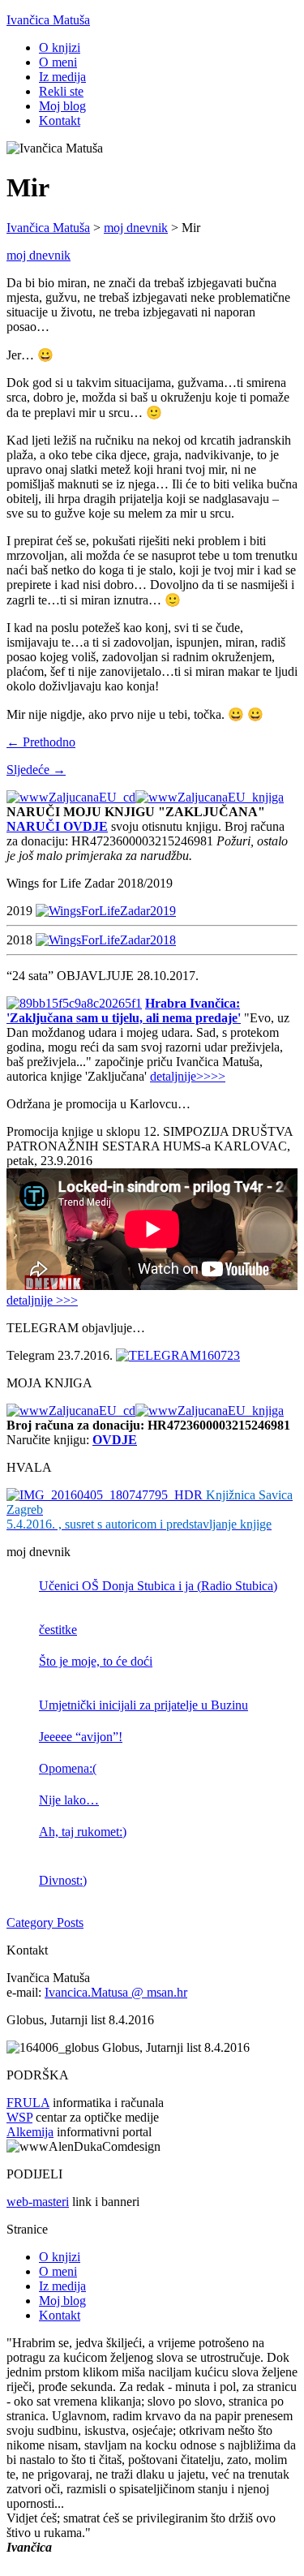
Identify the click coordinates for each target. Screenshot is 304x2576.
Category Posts (45, 1922)
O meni (58, 62)
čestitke (58, 1630)
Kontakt (60, 120)
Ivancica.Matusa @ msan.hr (116, 1992)
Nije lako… (69, 1800)
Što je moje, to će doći (96, 1661)
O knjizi (60, 47)
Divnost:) (63, 1880)
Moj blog (62, 106)
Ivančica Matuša (48, 20)
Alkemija (30, 2132)
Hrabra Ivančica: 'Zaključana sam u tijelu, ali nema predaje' (124, 1011)
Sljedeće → (36, 770)
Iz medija (62, 77)
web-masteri (38, 2202)
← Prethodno (41, 742)
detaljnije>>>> (188, 1076)
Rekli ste (61, 91)
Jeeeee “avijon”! (81, 1737)
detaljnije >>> (42, 1300)
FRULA (28, 2103)
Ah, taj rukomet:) (83, 1832)
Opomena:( (68, 1768)
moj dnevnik (39, 255)
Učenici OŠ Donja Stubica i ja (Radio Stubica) (158, 1586)
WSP (19, 2117)
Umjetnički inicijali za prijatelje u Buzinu (143, 1705)
